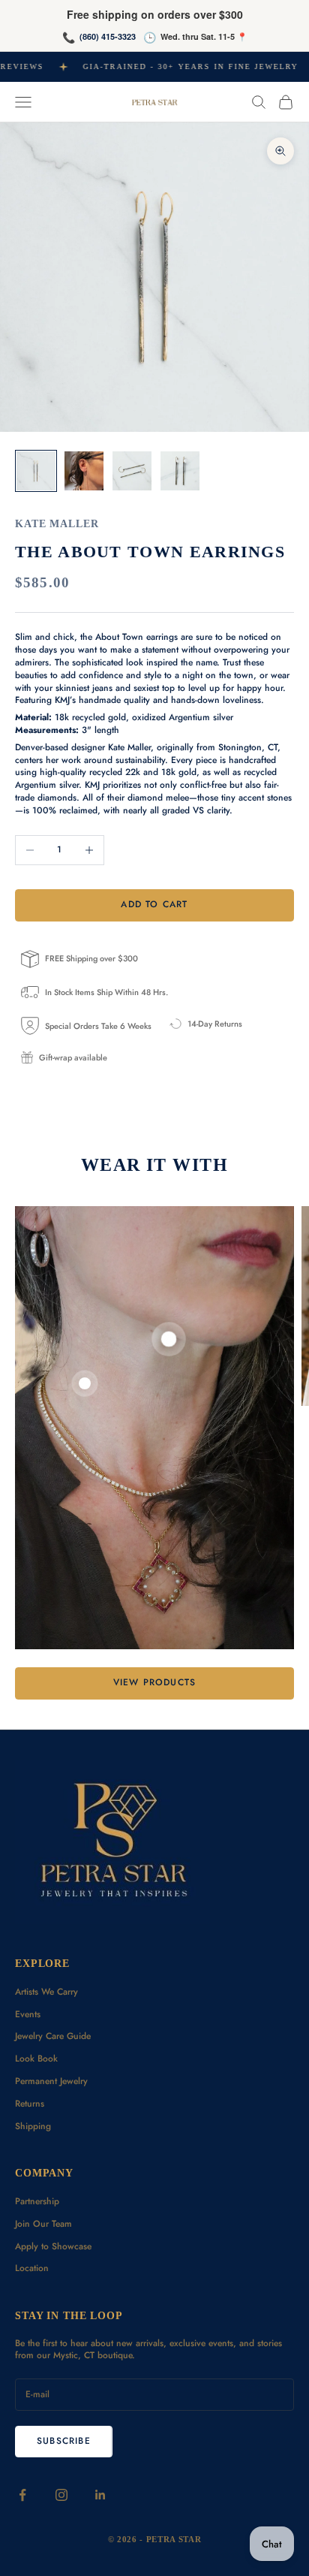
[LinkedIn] (100, 2495)
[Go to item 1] (36, 471)
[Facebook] (22, 2495)
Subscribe (64, 2441)
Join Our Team (43, 2224)
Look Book (36, 2059)
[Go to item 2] (84, 471)
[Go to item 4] (180, 471)
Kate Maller (57, 523)
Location (32, 2268)
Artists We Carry (46, 1992)
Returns (30, 2104)
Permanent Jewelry (51, 2081)
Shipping (33, 2126)
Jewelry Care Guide (53, 2036)
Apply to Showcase (53, 2246)
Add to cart (154, 904)
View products (155, 1682)
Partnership (37, 2201)
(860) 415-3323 (108, 36)
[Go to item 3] (132, 471)
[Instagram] (61, 2495)
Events (28, 2014)
